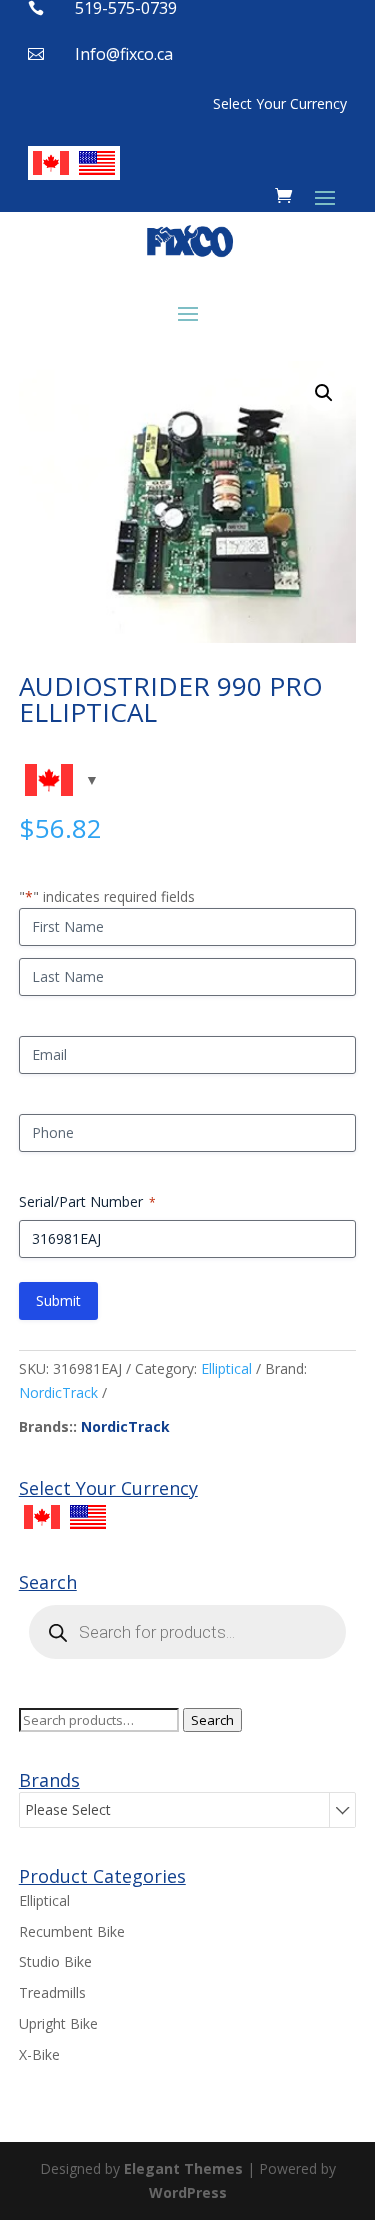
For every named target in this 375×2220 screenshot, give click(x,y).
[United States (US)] (97, 163)
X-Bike (39, 2054)
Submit (58, 1300)
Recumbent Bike (72, 1931)
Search (212, 1720)
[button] (324, 393)
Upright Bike (58, 2023)
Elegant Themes (183, 2168)
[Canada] (51, 163)
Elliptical (226, 1368)
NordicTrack (58, 1392)
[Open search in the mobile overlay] (188, 1632)
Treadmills (52, 1992)
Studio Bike (55, 1961)
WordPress (188, 2192)
